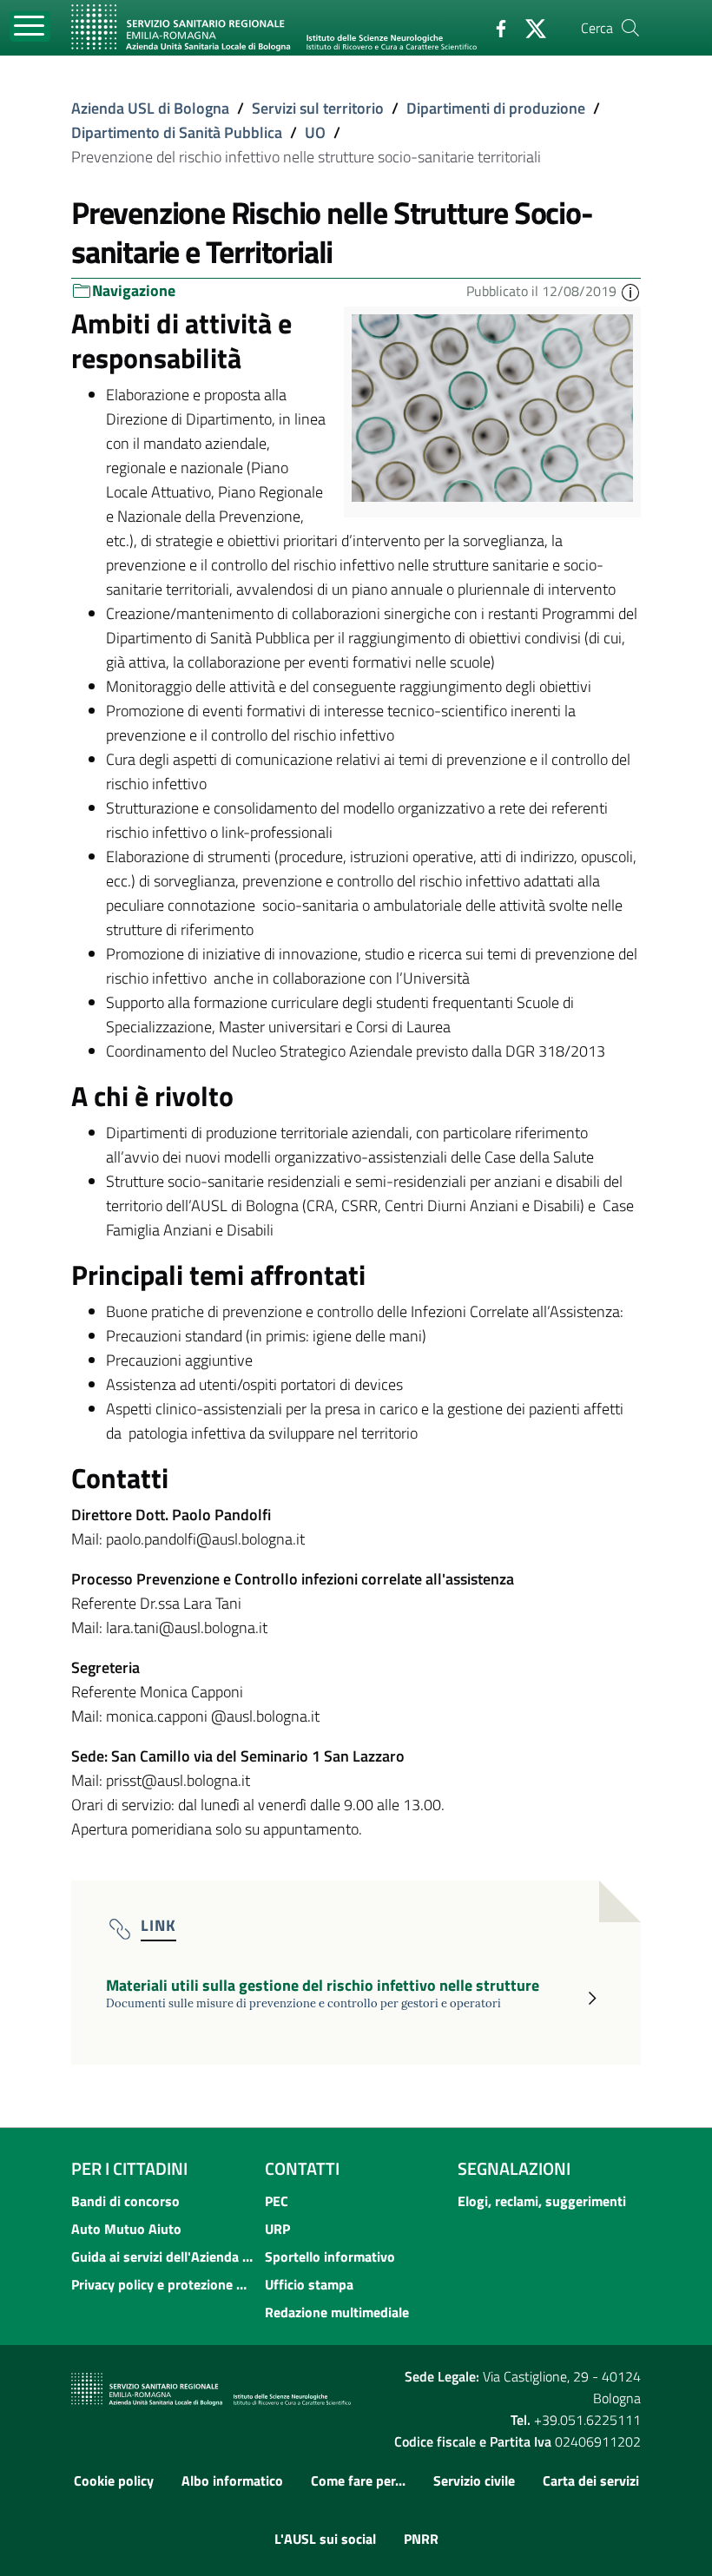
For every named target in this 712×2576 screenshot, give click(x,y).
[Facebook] (494, 27)
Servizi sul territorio (318, 108)
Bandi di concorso (125, 2201)
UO (315, 132)
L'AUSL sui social (325, 2539)
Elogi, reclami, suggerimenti (542, 2201)
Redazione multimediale (337, 2312)
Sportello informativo (330, 2256)
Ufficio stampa (309, 2284)
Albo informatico (232, 2480)
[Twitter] (529, 27)
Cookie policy (114, 2480)
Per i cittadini (129, 2168)
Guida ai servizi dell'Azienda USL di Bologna (163, 2256)
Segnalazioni (514, 2168)
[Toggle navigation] (30, 26)
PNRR (421, 2539)
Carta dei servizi (591, 2480)
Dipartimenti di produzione (496, 108)
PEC (277, 2201)
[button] (630, 291)
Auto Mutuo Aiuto (126, 2229)
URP (277, 2229)
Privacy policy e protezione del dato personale (163, 2284)
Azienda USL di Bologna (150, 108)
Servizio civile (474, 2480)
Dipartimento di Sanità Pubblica (177, 132)
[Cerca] (630, 28)
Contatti (302, 2168)
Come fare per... (358, 2480)
